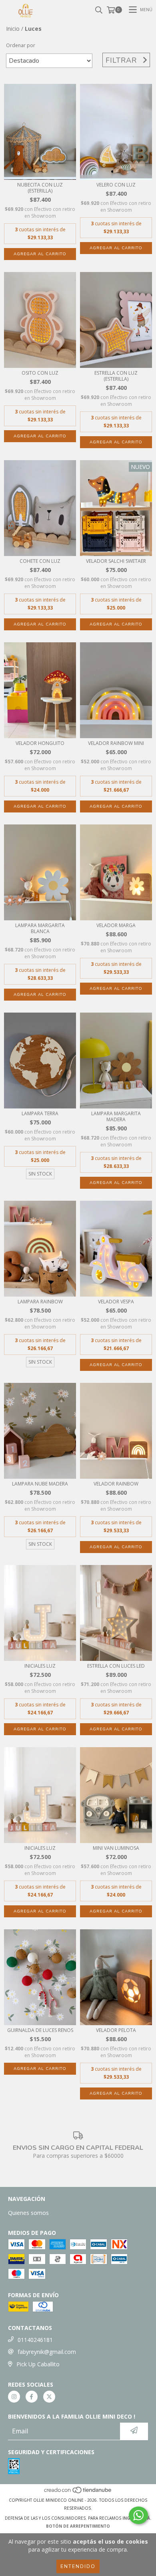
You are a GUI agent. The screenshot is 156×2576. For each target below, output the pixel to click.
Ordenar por (21, 45)
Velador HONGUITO (40, 743)
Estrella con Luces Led (116, 1666)
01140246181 (35, 2340)
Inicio (13, 29)
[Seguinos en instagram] (14, 2397)
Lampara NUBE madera (40, 1484)
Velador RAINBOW (116, 1484)
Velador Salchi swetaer (116, 561)
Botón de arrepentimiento (78, 2526)
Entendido (78, 2566)
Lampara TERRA (40, 1113)
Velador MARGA (116, 925)
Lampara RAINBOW (40, 1302)
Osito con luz (40, 373)
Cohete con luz (40, 561)
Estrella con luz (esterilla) (116, 376)
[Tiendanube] (78, 2492)
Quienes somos (28, 2213)
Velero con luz (116, 185)
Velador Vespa (116, 1302)
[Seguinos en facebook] (32, 2397)
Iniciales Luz (40, 1666)
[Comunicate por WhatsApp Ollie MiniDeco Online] (138, 2515)
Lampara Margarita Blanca (40, 928)
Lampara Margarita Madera (116, 1116)
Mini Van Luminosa (116, 1848)
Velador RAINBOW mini (116, 743)
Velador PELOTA (116, 2030)
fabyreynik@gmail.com (47, 2352)
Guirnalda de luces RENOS (40, 2030)
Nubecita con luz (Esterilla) (40, 188)
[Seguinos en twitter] (49, 2397)
